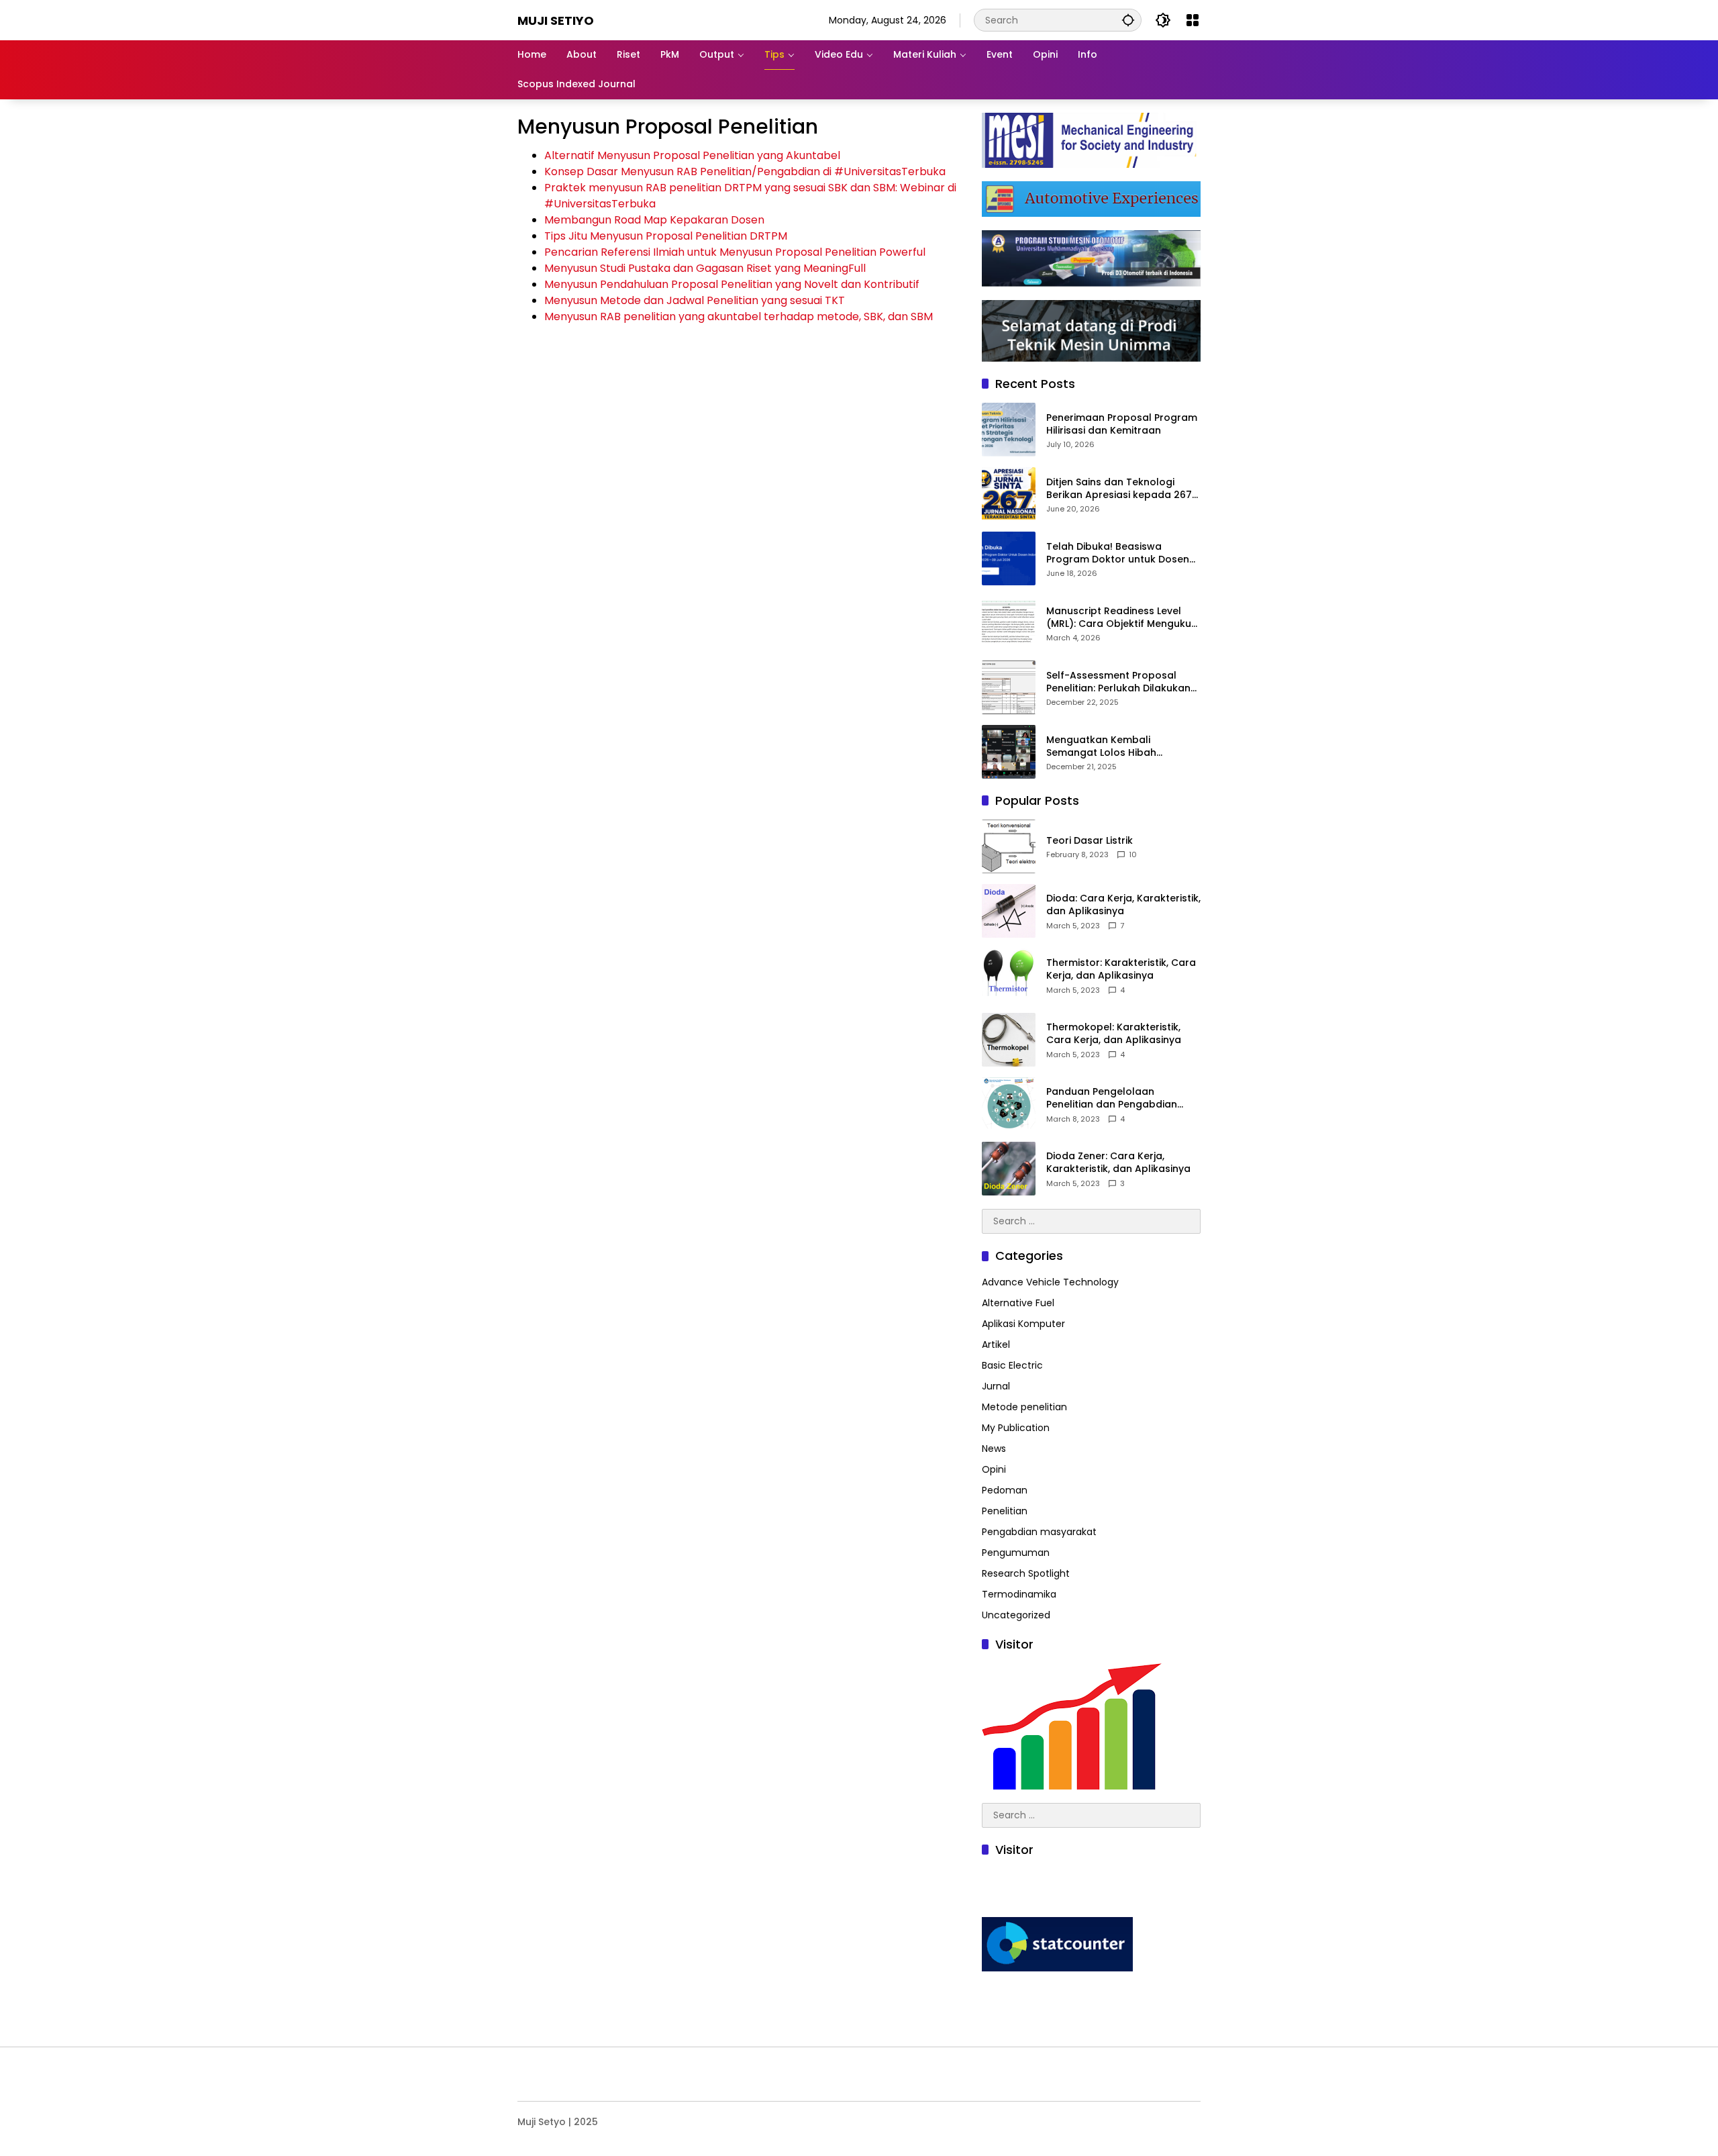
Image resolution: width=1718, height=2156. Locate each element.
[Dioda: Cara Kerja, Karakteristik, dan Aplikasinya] (1009, 911)
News (994, 1449)
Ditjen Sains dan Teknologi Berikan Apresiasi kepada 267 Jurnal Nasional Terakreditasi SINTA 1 (1119, 489)
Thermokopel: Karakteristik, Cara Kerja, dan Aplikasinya (1114, 1034)
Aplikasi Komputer (1023, 1324)
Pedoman (1005, 1490)
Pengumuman (1016, 1553)
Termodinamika (1019, 1594)
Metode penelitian (1024, 1407)
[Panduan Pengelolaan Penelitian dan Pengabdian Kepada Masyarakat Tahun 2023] (1009, 1104)
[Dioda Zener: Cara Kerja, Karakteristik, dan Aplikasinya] (1009, 1169)
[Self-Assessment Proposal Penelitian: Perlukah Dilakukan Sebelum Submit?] (1009, 687)
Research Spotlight (1026, 1573)
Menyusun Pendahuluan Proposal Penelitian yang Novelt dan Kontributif (732, 284)
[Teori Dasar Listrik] (1009, 846)
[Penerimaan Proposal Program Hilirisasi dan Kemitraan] (1009, 430)
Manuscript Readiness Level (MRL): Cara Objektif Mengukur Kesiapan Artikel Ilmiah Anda (1121, 618)
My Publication (1016, 1428)
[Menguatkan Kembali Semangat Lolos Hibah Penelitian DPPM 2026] (1009, 752)
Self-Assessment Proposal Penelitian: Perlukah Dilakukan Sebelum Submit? (1118, 682)
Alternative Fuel (1018, 1303)
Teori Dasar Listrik (1090, 841)
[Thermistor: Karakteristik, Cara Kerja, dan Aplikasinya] (1009, 975)
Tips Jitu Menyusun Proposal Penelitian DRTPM (666, 236)
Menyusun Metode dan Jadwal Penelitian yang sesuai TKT (695, 300)
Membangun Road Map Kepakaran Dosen (654, 220)
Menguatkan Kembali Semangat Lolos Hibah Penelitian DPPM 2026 (1101, 747)
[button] (1128, 20)
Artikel (996, 1344)
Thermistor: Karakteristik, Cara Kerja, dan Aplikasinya (1121, 970)
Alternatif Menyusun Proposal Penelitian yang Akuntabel (692, 155)
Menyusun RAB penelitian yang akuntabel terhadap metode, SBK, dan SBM (739, 316)
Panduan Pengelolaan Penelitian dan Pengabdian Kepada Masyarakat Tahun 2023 (1113, 1098)
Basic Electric (1012, 1365)
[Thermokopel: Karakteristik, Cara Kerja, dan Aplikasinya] (1009, 1040)
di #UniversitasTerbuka (884, 171)
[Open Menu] (1193, 20)
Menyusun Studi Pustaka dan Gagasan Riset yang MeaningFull (705, 268)
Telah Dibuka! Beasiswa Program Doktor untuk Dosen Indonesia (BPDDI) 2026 (1118, 553)
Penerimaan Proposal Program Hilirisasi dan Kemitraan (1122, 425)
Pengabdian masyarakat (1039, 1532)
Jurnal (996, 1386)
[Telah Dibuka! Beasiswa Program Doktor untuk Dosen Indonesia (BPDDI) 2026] (1009, 558)
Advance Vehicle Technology (1050, 1282)
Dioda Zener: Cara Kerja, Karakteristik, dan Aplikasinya (1118, 1163)
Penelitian (1005, 1511)
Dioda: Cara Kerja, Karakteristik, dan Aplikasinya (1123, 905)
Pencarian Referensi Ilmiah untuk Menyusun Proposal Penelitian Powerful (735, 252)
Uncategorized (1016, 1615)
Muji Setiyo (556, 20)
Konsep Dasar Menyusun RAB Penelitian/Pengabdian (684, 171)
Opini (994, 1469)
